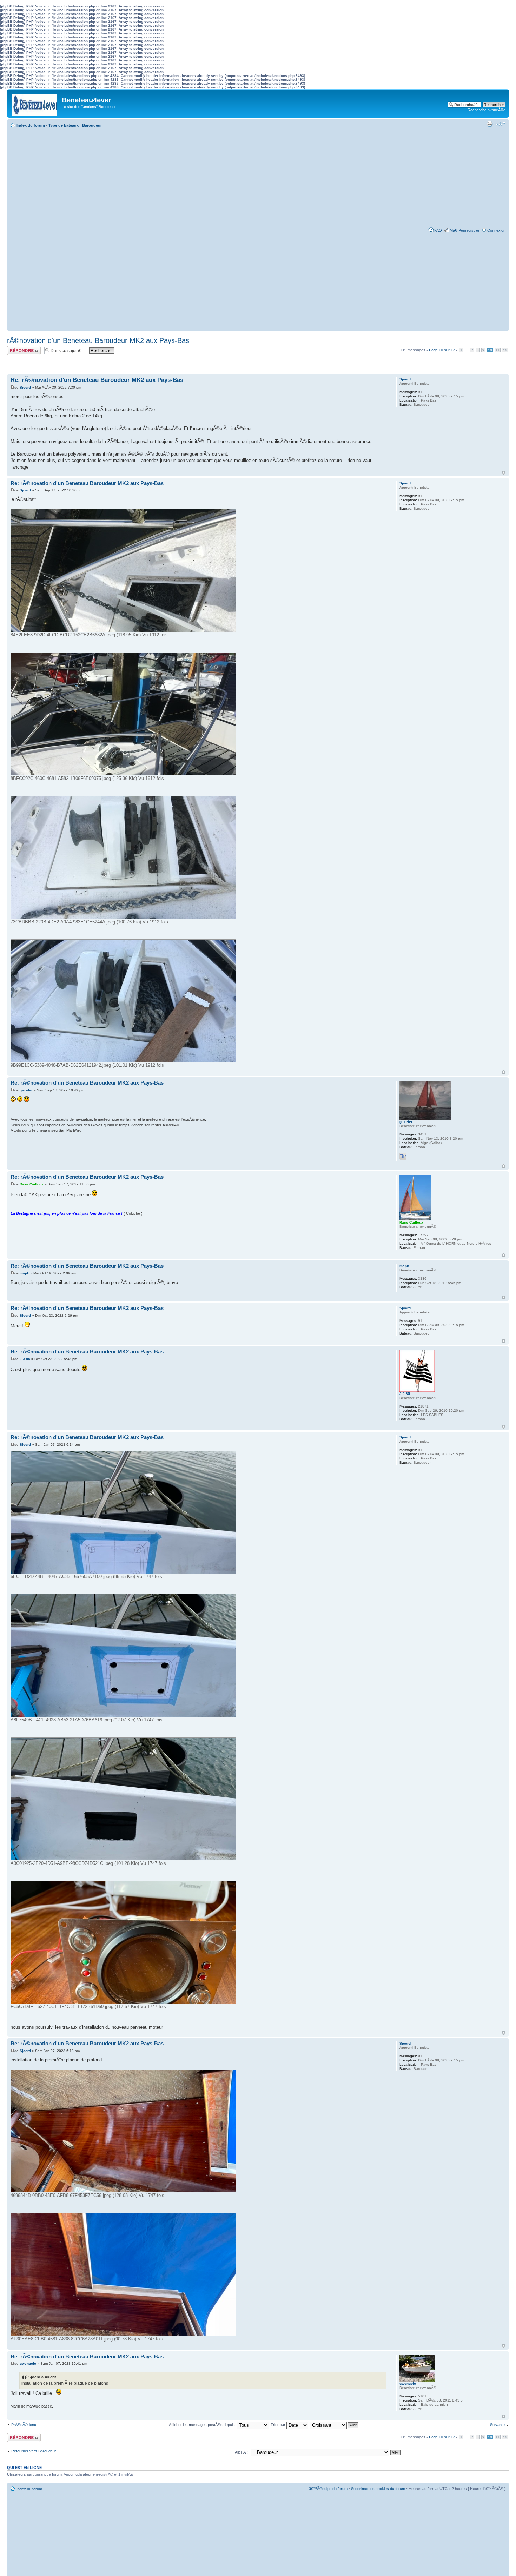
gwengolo (28, 2363)
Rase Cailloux (32, 1184)
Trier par (279, 2425)
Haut (504, 473)
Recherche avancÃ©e (487, 110)
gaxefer (26, 1090)
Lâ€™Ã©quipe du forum (327, 2489)
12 (505, 350)
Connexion (496, 230)
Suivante (497, 2425)
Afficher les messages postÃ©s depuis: (203, 2425)
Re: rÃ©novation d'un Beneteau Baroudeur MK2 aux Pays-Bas (97, 380)
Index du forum (31, 125)
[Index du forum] (35, 103)
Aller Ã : (241, 2452)
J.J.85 (25, 1359)
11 (498, 350)
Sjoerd (25, 387)
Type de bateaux (64, 125)
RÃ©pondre (17, 348)
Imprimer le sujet (490, 124)
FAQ (438, 230)
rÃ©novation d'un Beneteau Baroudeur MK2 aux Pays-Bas (98, 340)
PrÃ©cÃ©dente (24, 2425)
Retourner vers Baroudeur (34, 2451)
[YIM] (403, 1156)
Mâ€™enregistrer (465, 230)
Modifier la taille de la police (500, 124)
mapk (24, 1273)
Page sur (442, 350)
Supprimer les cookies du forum (378, 2489)
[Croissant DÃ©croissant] (334, 2425)
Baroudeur (92, 125)
